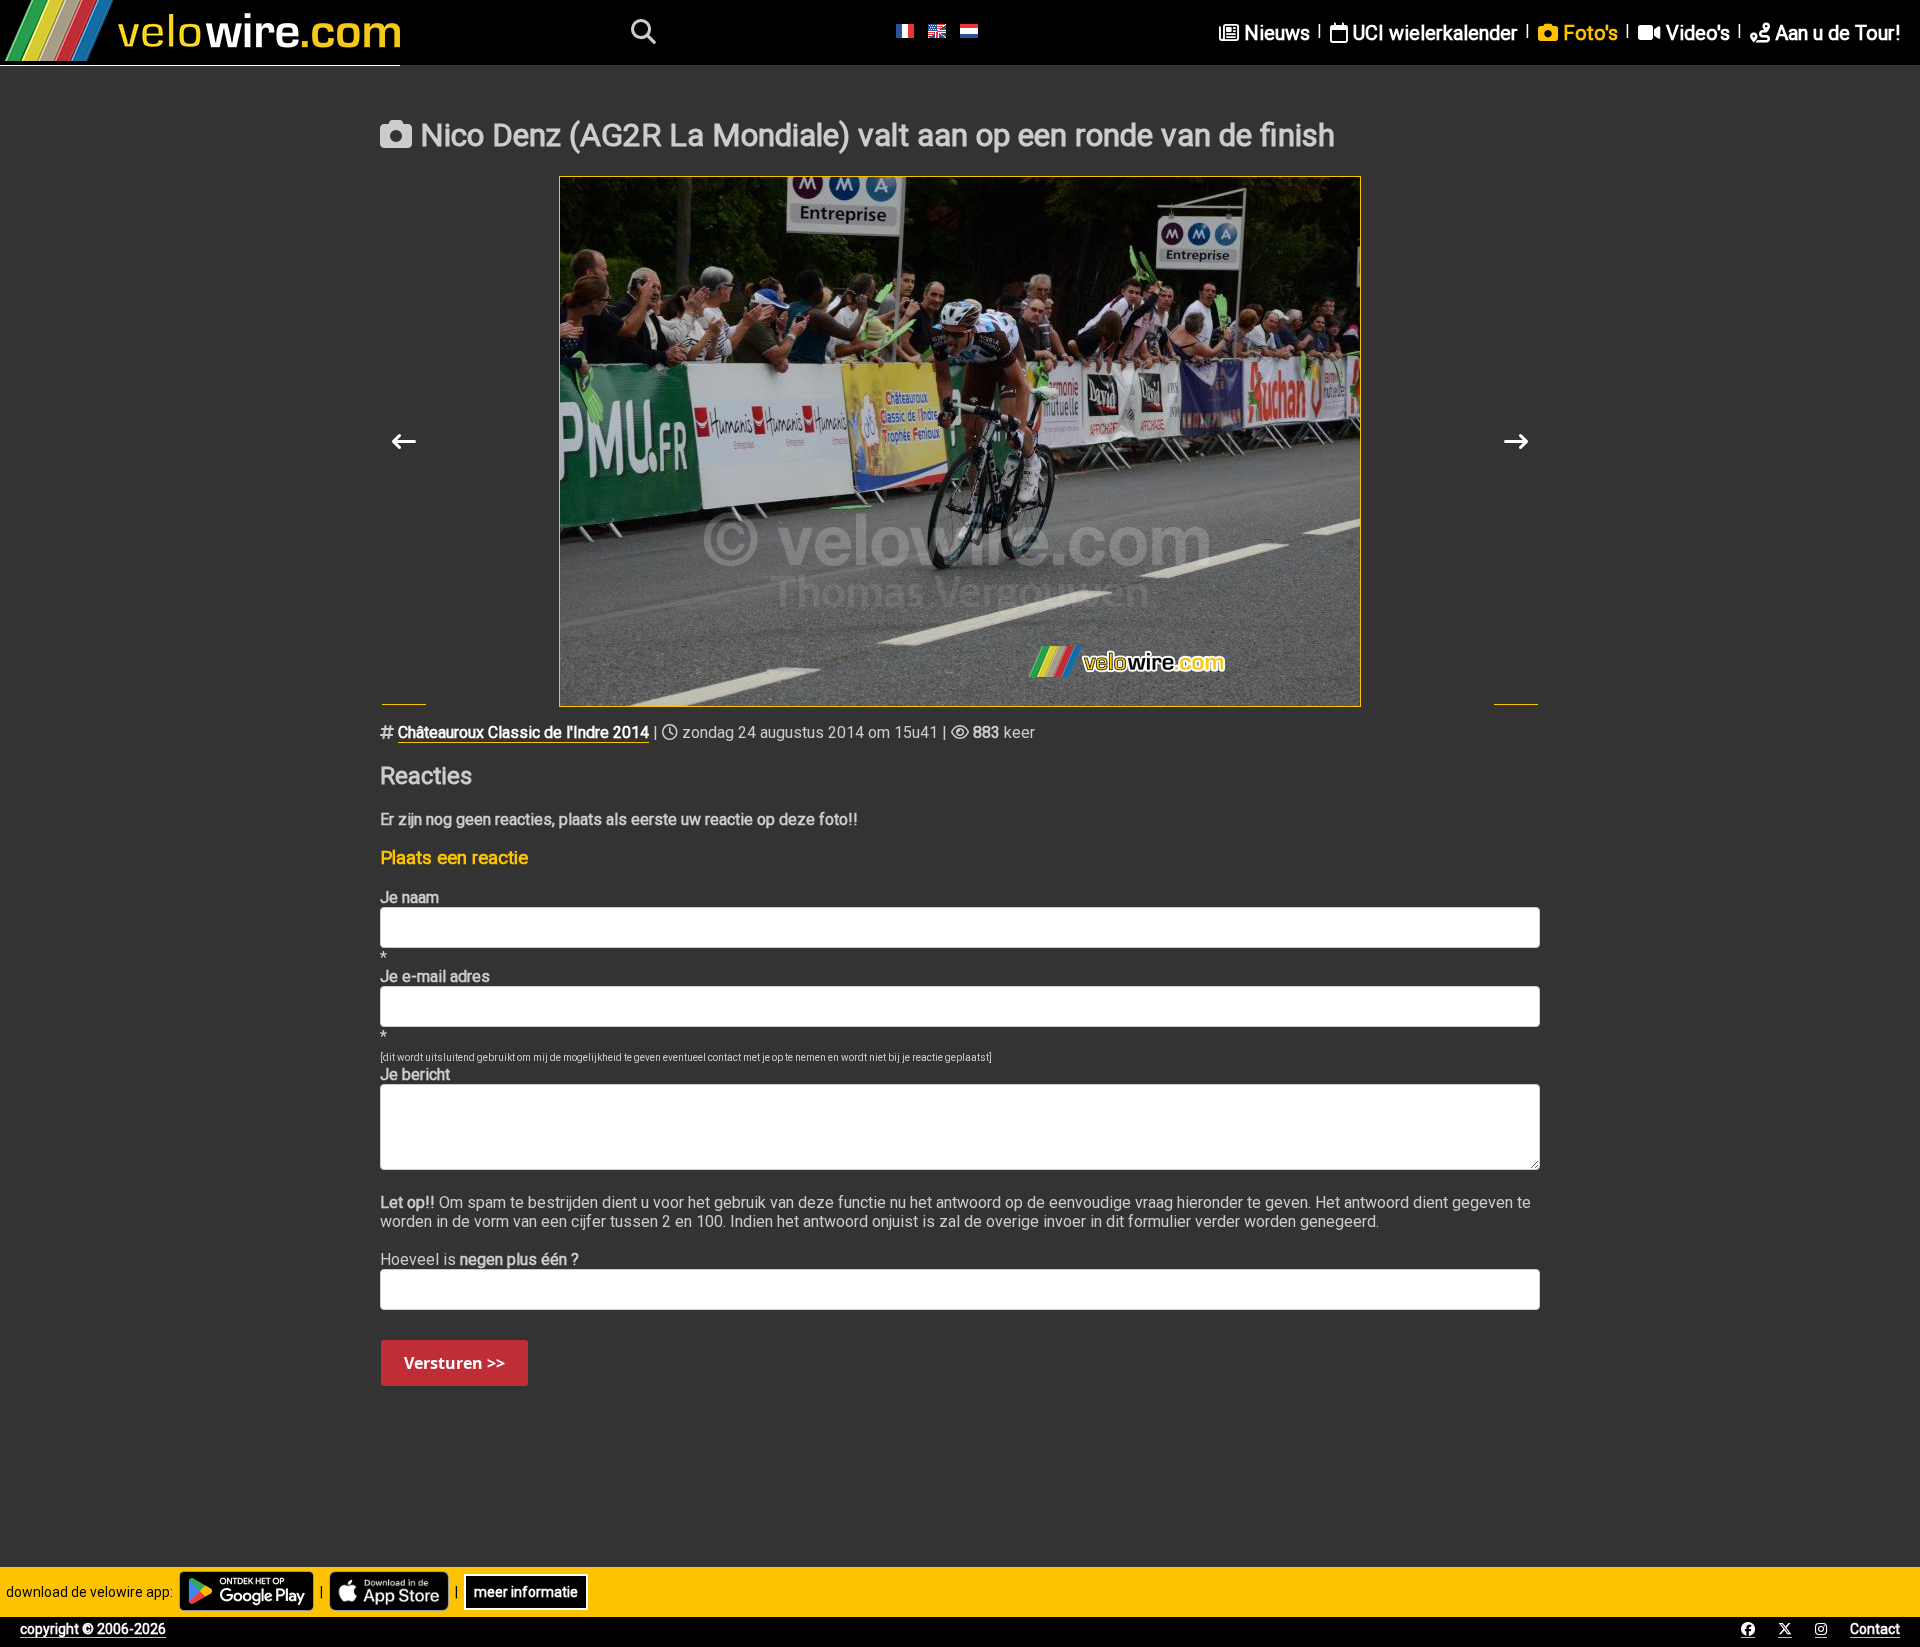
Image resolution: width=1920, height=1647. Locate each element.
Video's (1695, 33)
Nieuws (1274, 33)
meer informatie (526, 1592)
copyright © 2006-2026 (93, 1629)
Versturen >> (454, 1363)
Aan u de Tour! (1835, 33)
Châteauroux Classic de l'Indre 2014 (523, 732)
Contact (1875, 1629)
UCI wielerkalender (1433, 33)
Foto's (1588, 33)
